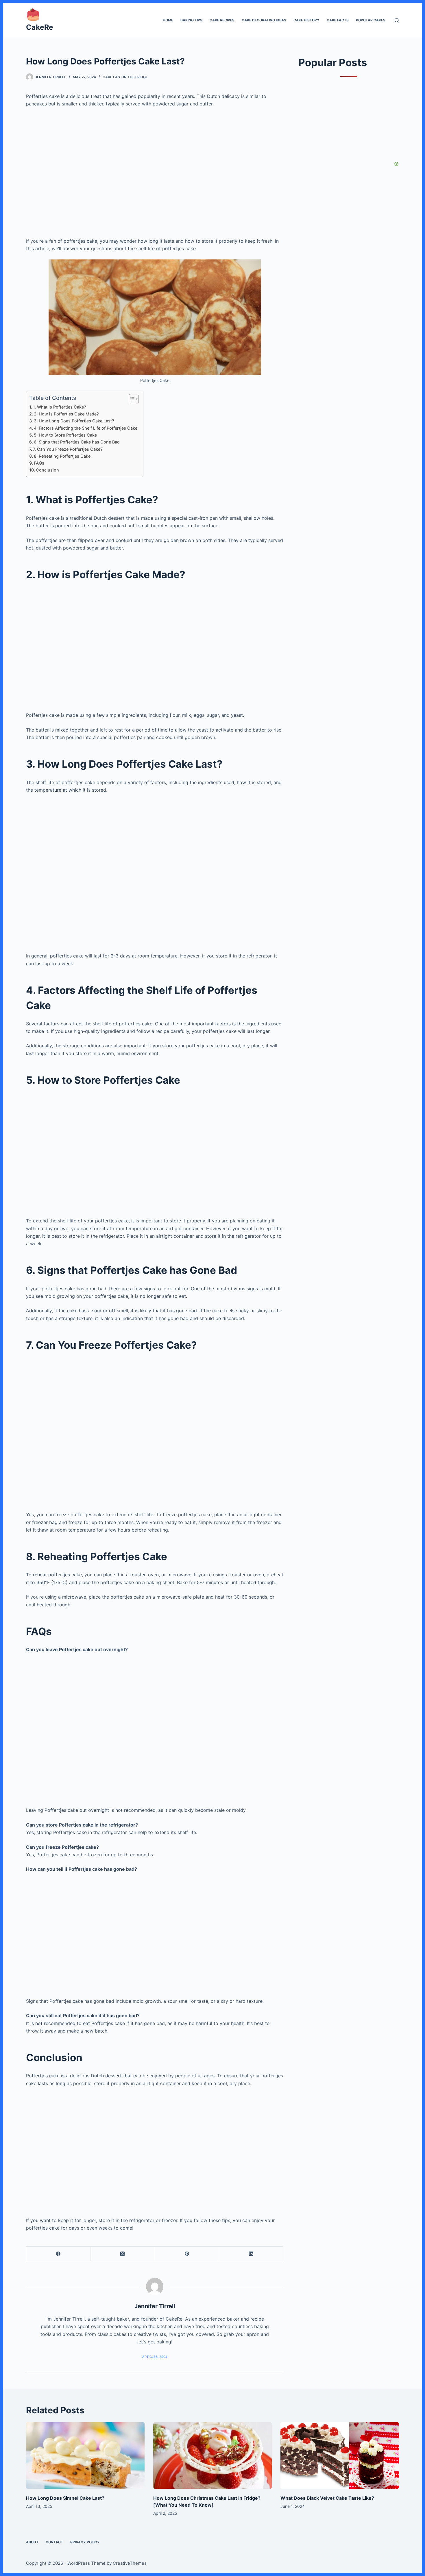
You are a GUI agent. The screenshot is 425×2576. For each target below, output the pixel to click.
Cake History (306, 20)
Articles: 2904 (155, 2357)
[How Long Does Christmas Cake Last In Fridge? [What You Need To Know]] (212, 2456)
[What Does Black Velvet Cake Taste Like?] (340, 2456)
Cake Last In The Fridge (125, 77)
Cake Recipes (222, 20)
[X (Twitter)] (123, 2254)
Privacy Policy (85, 2542)
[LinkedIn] (251, 2254)
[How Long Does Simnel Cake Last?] (85, 2456)
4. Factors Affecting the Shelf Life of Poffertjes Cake (86, 428)
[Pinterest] (187, 2254)
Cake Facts (338, 20)
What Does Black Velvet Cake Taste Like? (327, 2498)
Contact (54, 2542)
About (32, 2542)
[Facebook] (58, 2254)
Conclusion (47, 470)
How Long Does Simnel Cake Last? (65, 2498)
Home (168, 20)
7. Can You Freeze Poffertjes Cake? (68, 449)
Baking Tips (191, 20)
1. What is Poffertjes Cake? (60, 407)
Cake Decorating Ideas (264, 20)
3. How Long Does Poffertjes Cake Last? (74, 421)
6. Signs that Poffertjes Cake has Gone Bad (77, 442)
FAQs (39, 463)
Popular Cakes (371, 20)
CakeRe (40, 27)
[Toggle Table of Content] (131, 399)
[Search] (397, 20)
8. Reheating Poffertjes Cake (62, 456)
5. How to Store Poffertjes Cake (65, 435)
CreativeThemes (130, 2563)
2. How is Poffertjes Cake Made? (66, 414)
